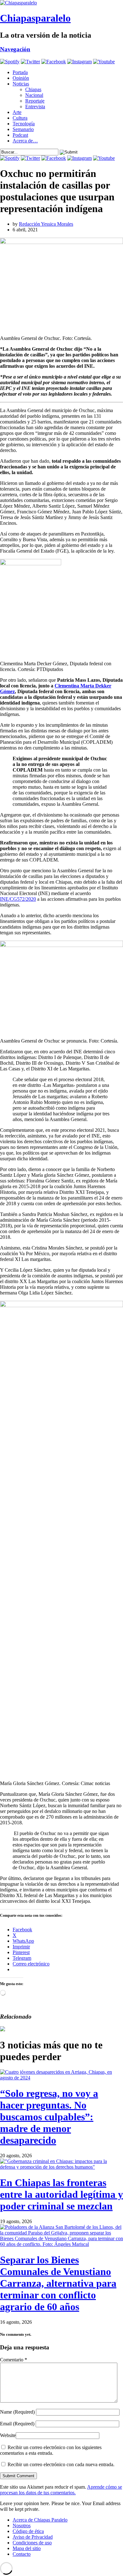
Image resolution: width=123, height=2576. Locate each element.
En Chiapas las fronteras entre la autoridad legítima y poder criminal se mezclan (61, 2194)
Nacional (34, 95)
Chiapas (33, 89)
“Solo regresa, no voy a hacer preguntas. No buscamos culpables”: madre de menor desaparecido (49, 2117)
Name (17, 2412)
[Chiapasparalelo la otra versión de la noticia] (61, 3)
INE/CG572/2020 (18, 899)
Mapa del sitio (27, 2548)
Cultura (20, 118)
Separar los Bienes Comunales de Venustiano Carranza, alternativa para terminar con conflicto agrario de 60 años (58, 2283)
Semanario (23, 129)
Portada (20, 72)
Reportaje (35, 101)
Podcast (20, 135)
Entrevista (35, 107)
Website (8, 2435)
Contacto (22, 2554)
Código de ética (28, 2531)
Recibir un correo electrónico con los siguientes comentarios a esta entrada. (51, 2450)
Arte (17, 112)
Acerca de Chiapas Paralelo (40, 2520)
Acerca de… (25, 141)
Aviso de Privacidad (33, 2537)
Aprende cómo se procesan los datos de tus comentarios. (61, 2490)
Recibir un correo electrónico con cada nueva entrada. (61, 2464)
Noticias (21, 84)
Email (17, 2424)
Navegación (15, 49)
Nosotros (22, 2526)
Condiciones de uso (32, 2543)
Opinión (21, 78)
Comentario (14, 2360)
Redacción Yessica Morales (46, 224)
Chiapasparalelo (35, 18)
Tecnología (24, 124)
